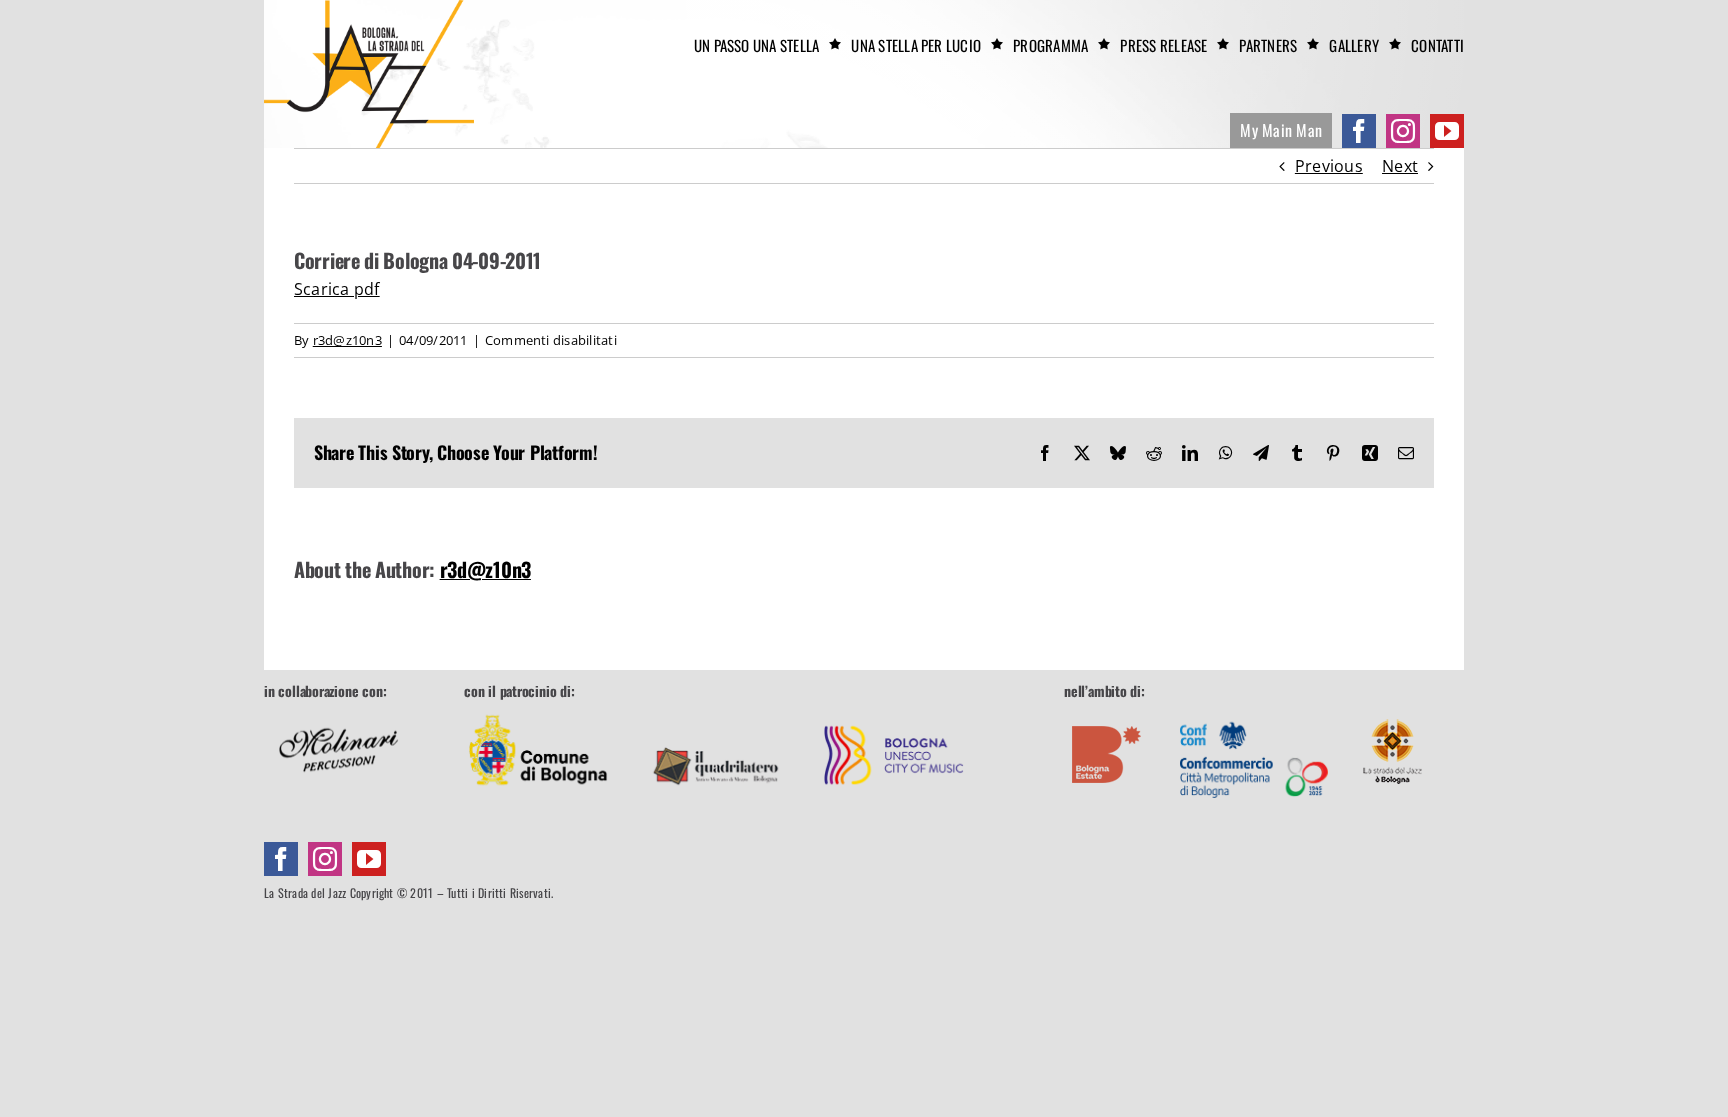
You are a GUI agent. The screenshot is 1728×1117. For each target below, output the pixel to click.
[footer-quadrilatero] (716, 710)
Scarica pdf (337, 289)
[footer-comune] (538, 710)
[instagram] (1403, 131)
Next (1400, 166)
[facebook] (1359, 131)
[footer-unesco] (894, 710)
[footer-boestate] (1107, 710)
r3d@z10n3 (347, 340)
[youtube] (1447, 131)
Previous (1329, 166)
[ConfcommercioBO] (1254, 710)
